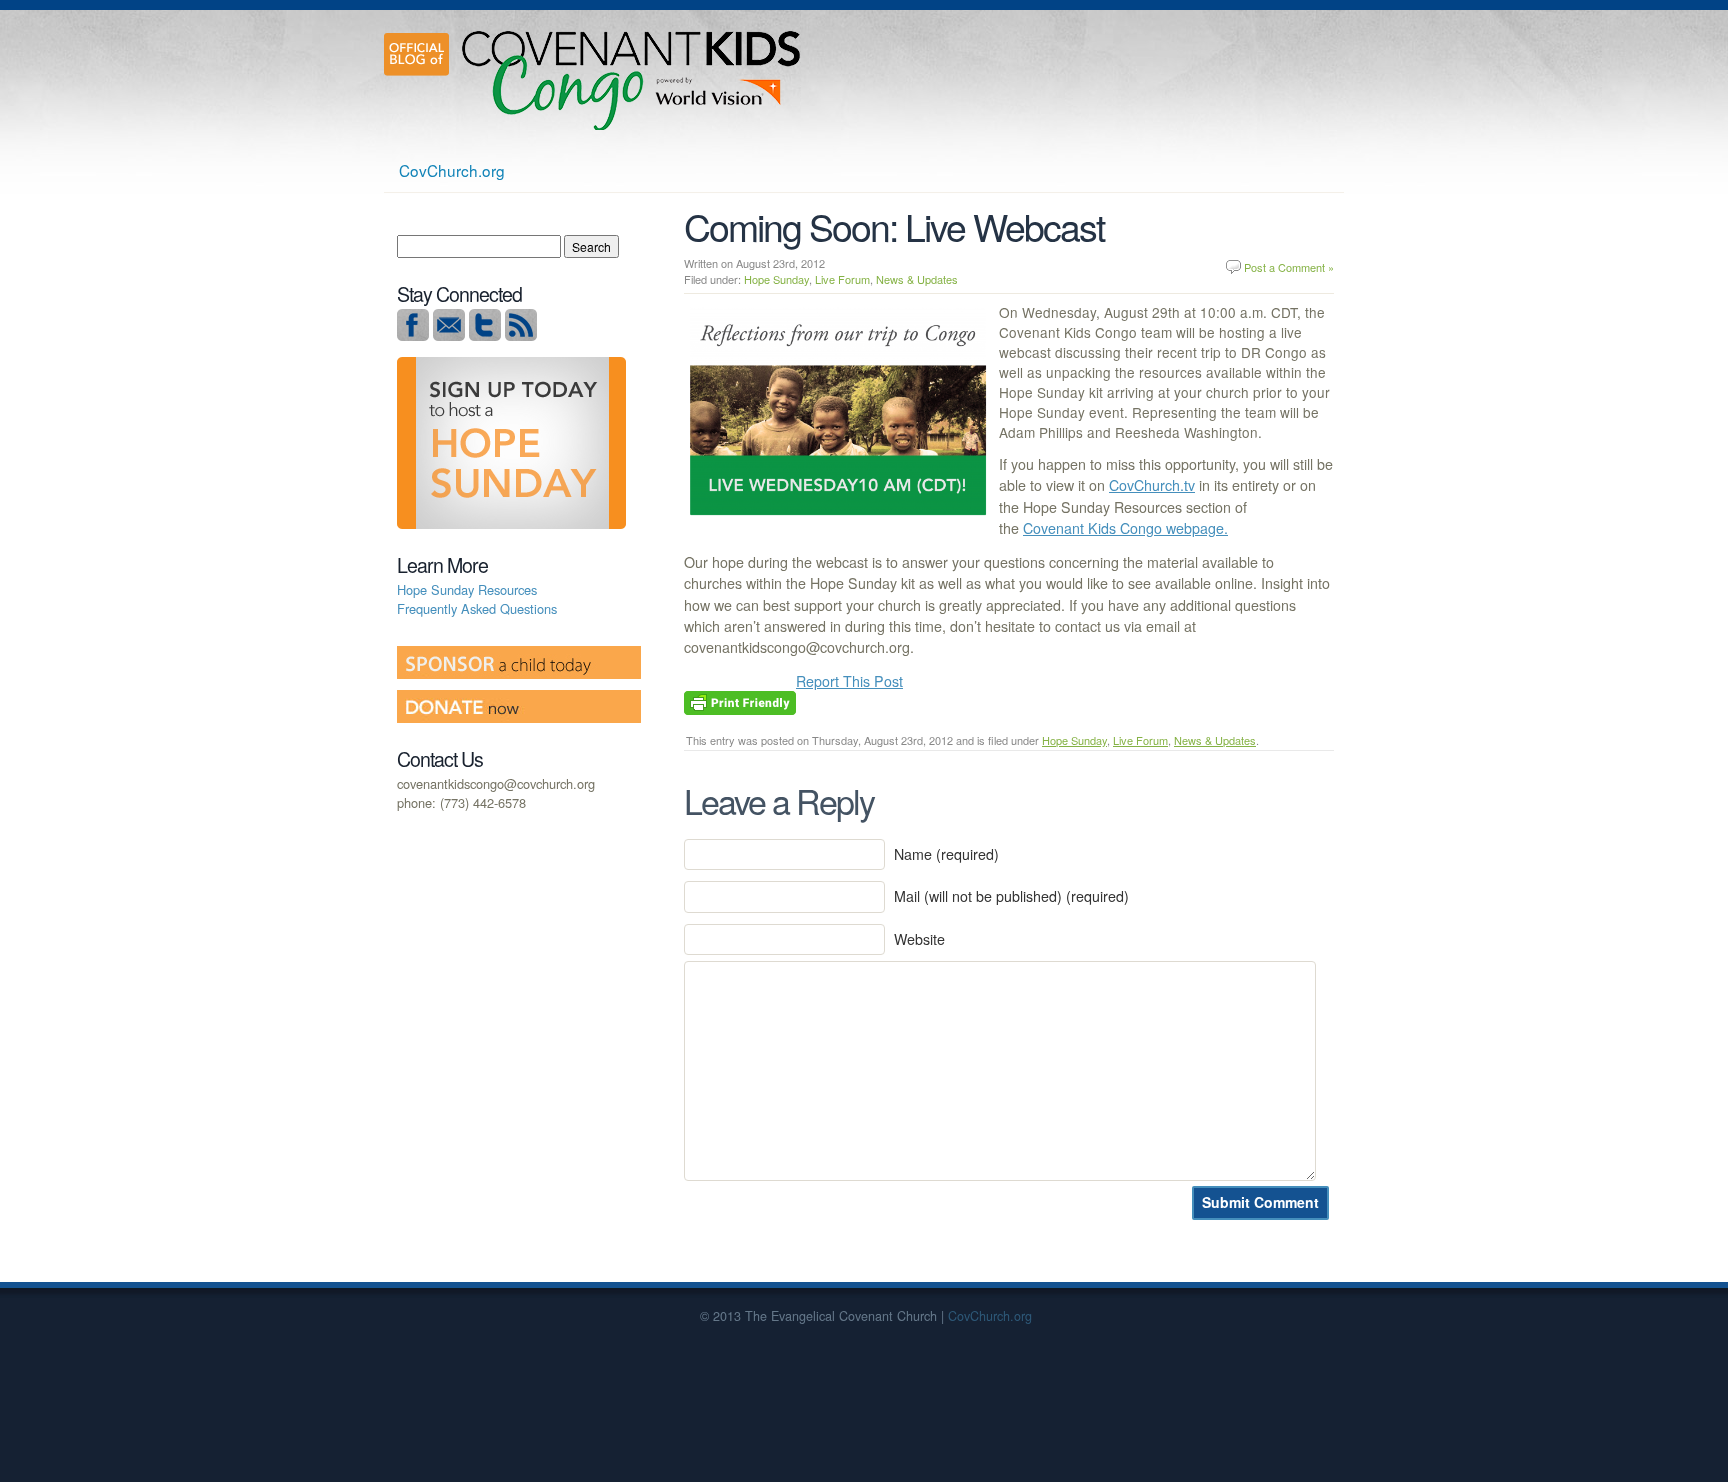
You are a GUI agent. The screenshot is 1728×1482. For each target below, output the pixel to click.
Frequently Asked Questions (477, 608)
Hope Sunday (776, 279)
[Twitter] (485, 335)
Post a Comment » (1289, 267)
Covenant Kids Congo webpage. (1125, 528)
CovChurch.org (452, 170)
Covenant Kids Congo (634, 80)
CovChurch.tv (1152, 485)
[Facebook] (413, 335)
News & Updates (917, 279)
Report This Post (849, 681)
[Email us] (449, 335)
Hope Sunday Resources (467, 589)
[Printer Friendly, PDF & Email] (740, 701)
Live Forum (842, 279)
